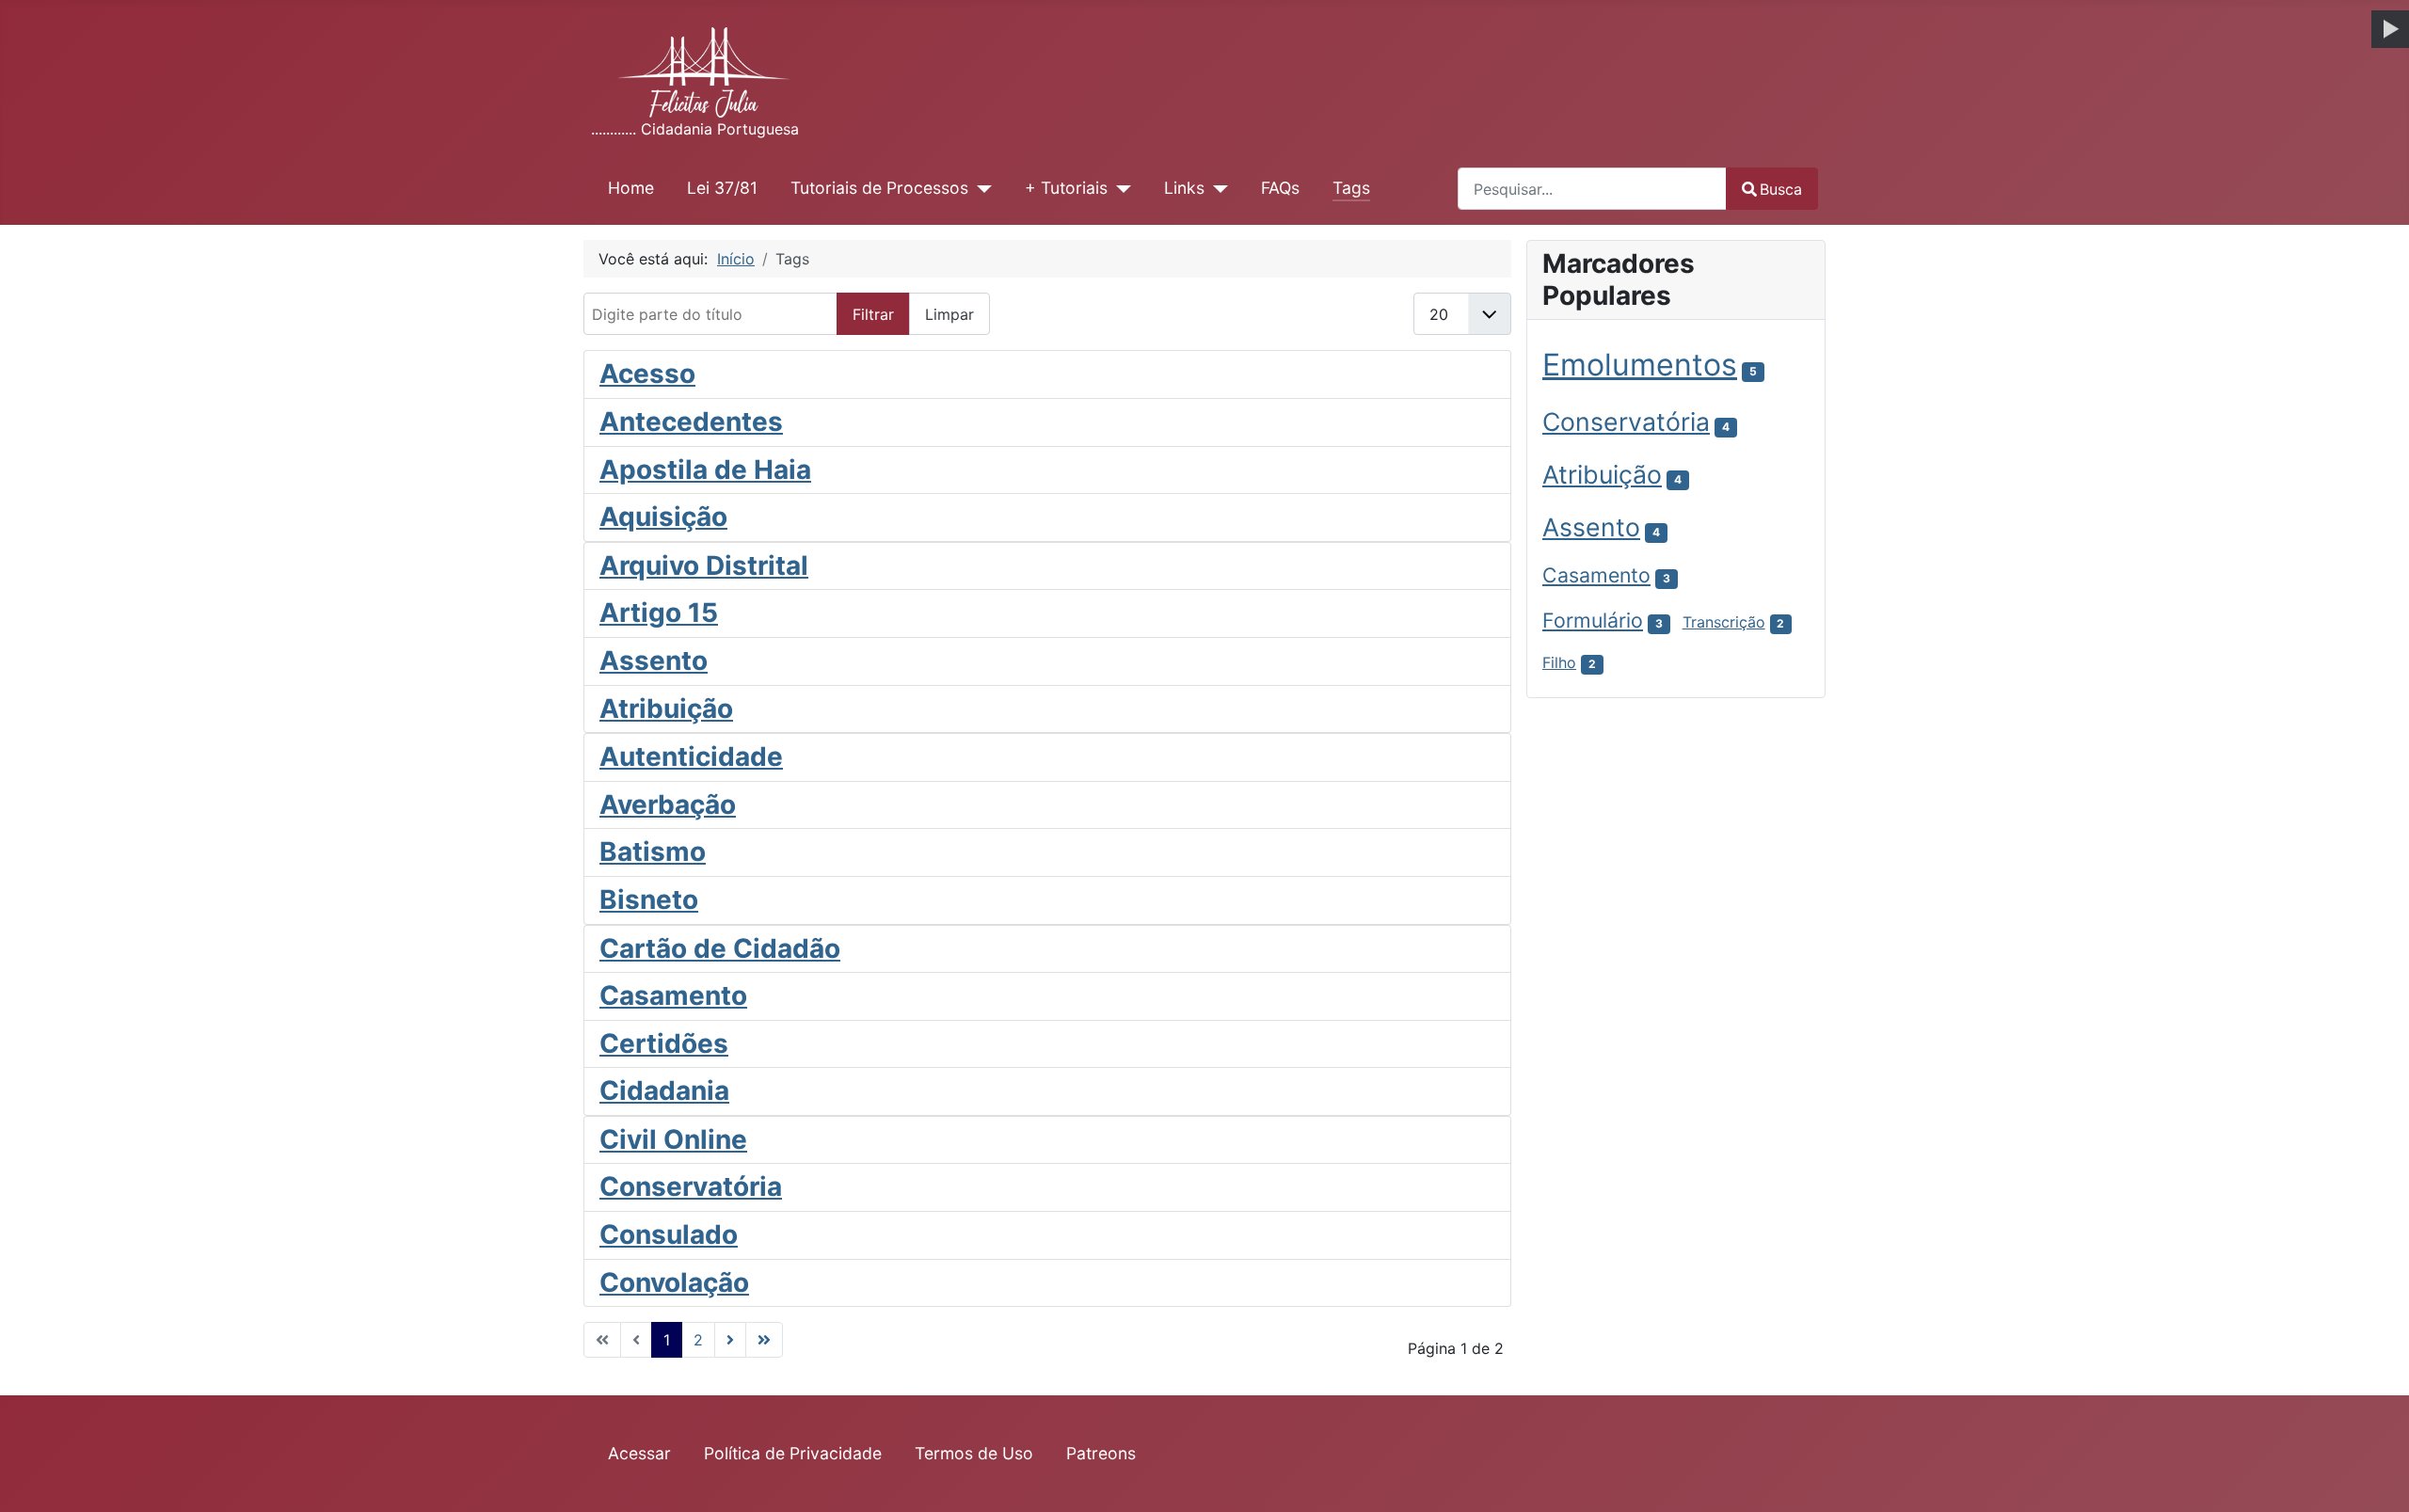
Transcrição (1724, 622)
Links (1184, 188)
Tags (1351, 188)
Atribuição (666, 708)
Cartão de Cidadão (720, 948)
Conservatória (691, 1186)
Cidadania (664, 1090)
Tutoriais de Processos (879, 188)
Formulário (1593, 620)
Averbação (668, 804)
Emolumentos (1640, 365)
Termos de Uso (974, 1453)
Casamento (673, 995)
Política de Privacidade (793, 1453)
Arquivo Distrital (704, 565)
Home (631, 188)
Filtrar (873, 314)
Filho (1559, 662)
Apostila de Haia (705, 470)
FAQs (1280, 188)
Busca (1781, 189)
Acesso (647, 374)
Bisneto (649, 899)
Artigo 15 (659, 613)
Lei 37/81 (722, 188)
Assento (654, 661)
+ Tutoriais (1066, 188)
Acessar (639, 1453)
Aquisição (663, 517)
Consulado (669, 1234)
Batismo (653, 851)
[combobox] (1592, 189)
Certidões (664, 1043)
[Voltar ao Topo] (2376, 1477)
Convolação (674, 1282)
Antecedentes (691, 422)
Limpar (949, 314)
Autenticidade (691, 756)
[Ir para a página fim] (764, 1340)
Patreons (1101, 1453)
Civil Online (673, 1139)
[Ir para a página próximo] (730, 1340)
